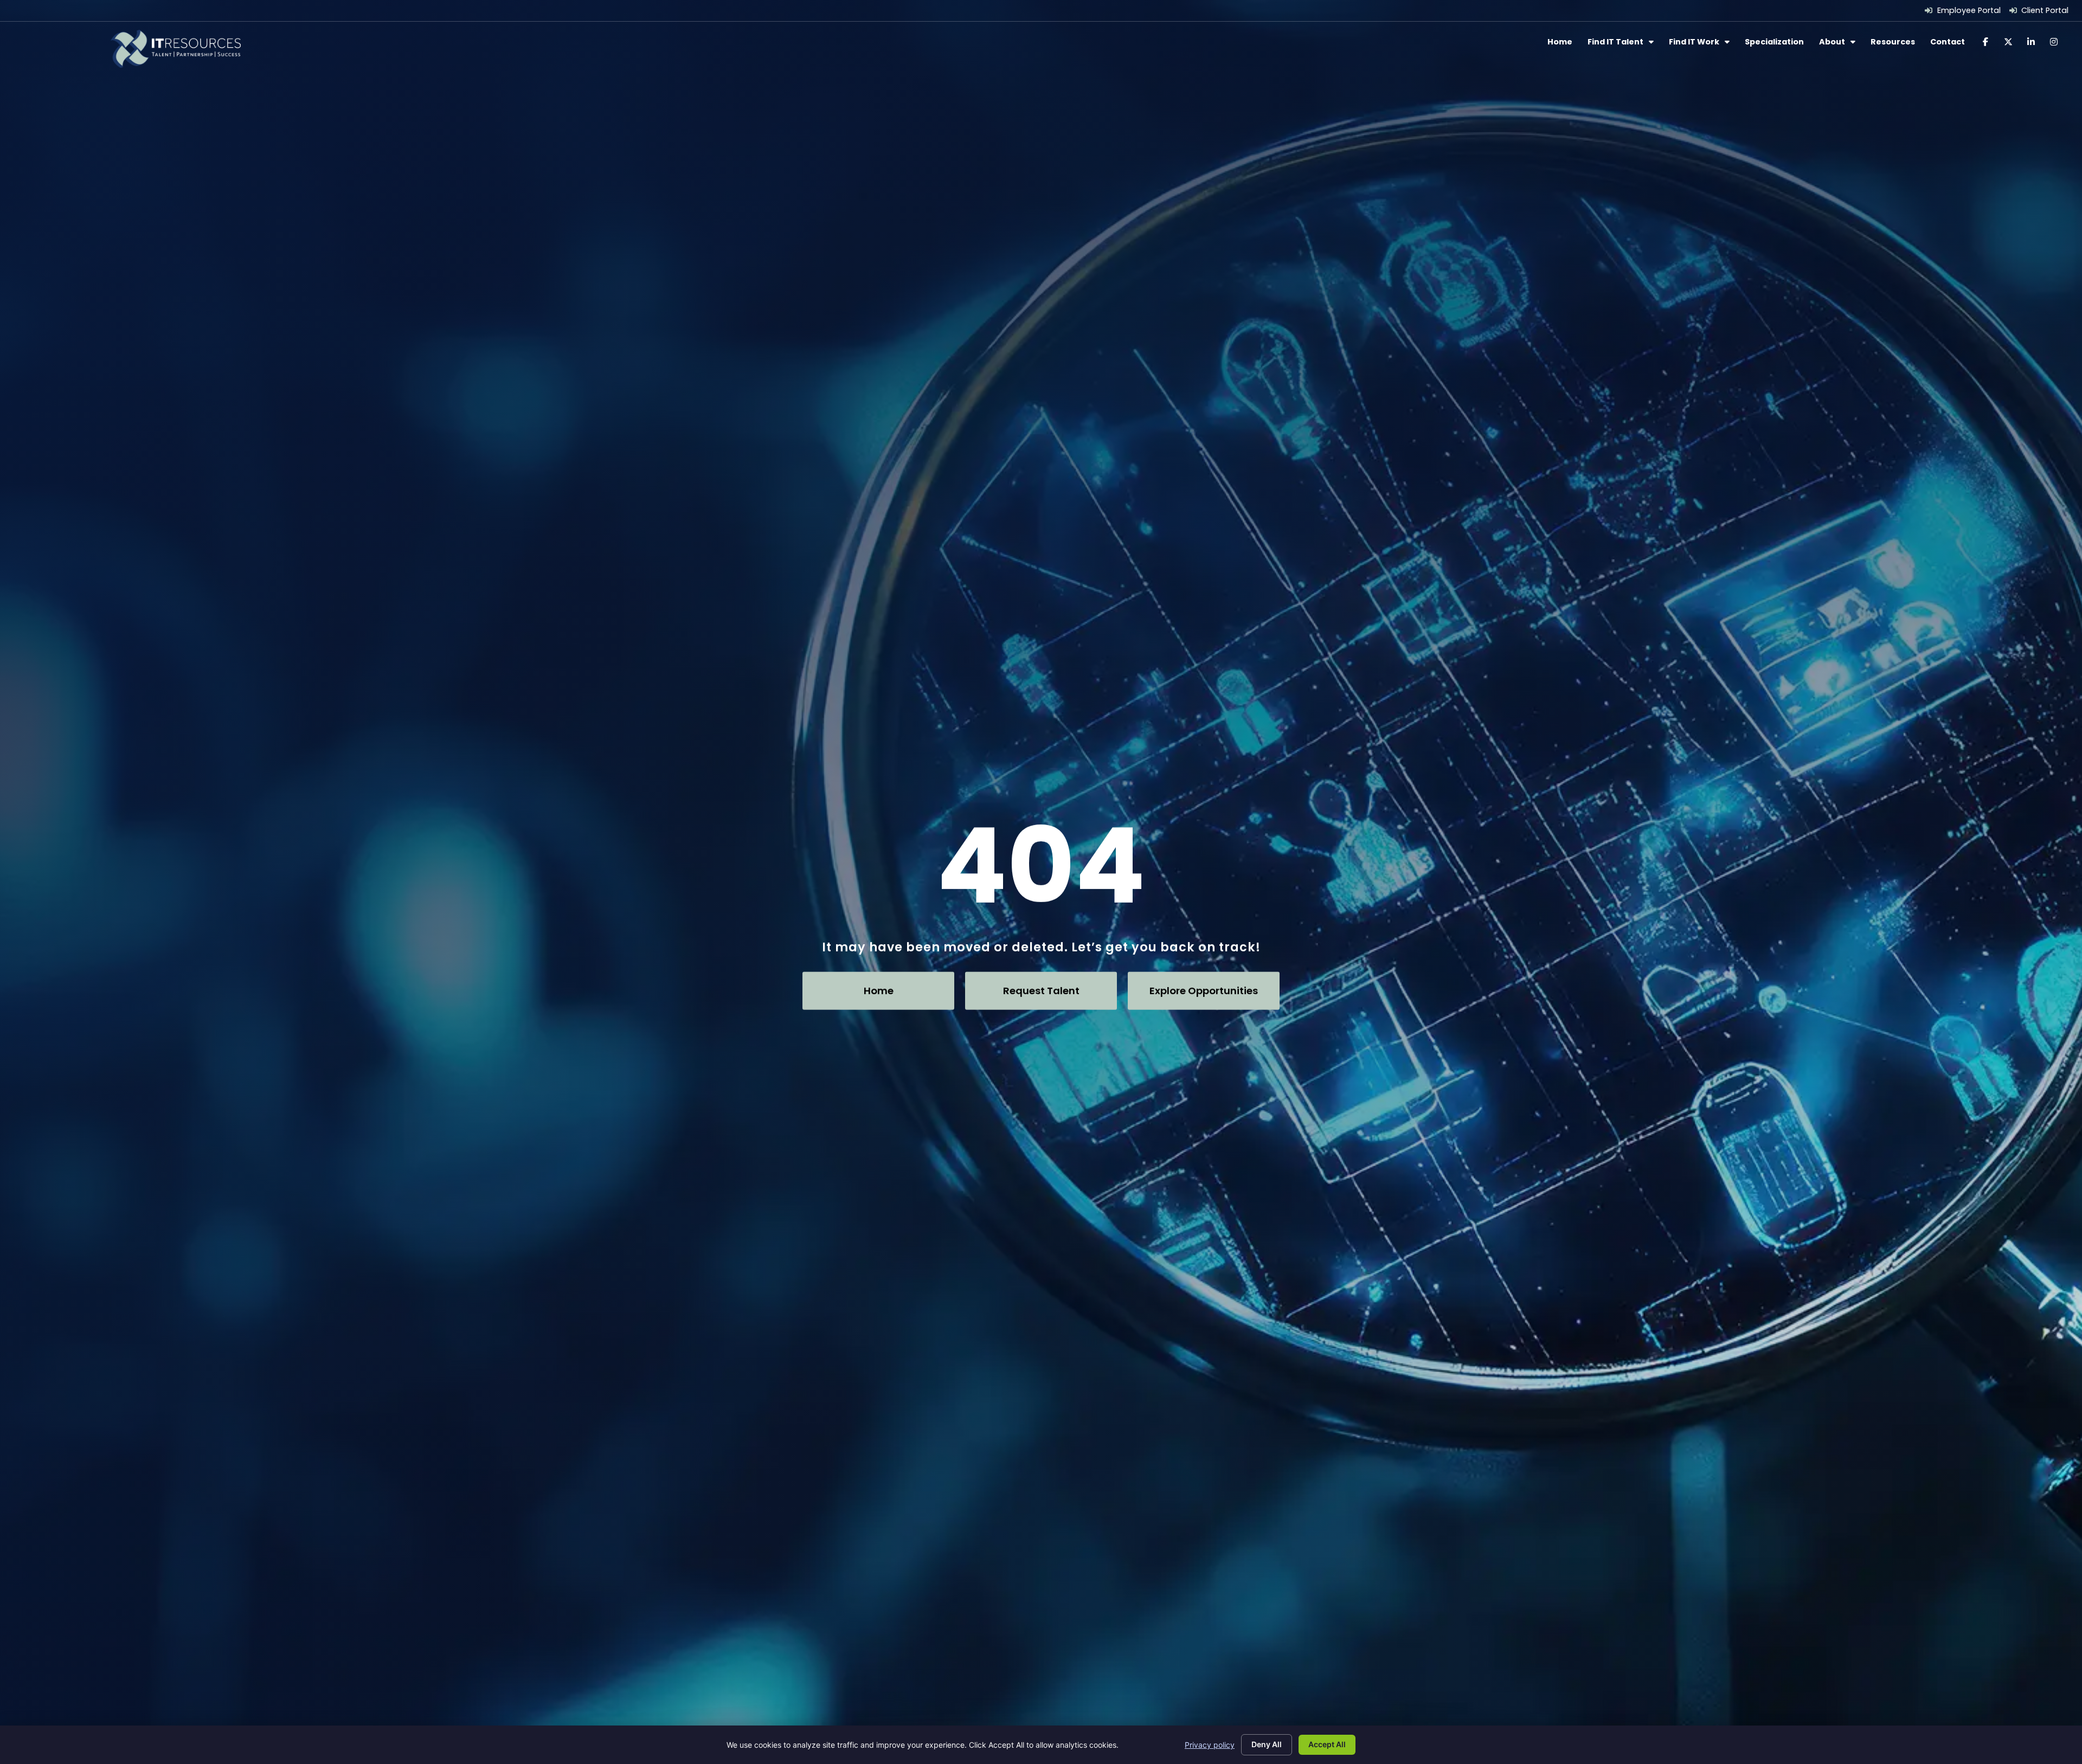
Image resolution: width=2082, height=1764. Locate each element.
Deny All (1267, 1744)
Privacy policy (1210, 1745)
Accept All (1327, 1744)
